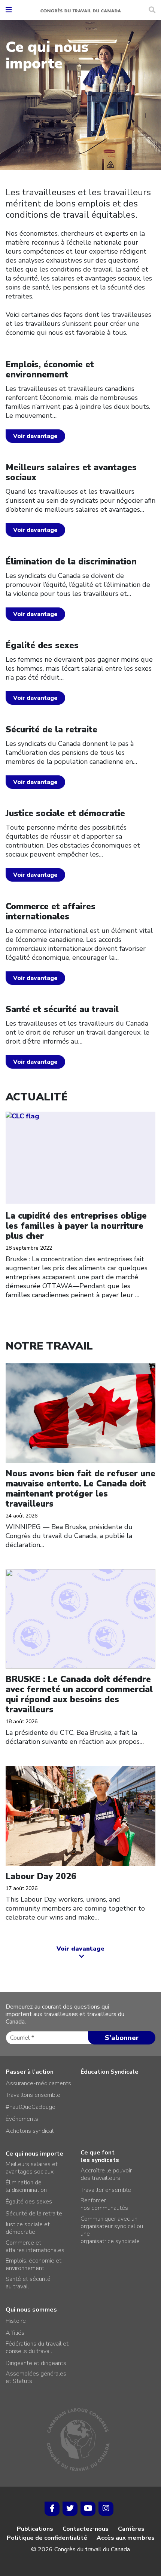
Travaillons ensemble (33, 2095)
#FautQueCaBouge (31, 2107)
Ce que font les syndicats (100, 2156)
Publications (35, 2529)
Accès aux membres (126, 2538)
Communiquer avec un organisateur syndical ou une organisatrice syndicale (112, 2230)
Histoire (16, 2321)
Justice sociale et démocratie (28, 2228)
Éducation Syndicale (110, 2072)
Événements (22, 2119)
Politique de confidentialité (47, 2538)
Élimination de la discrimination (26, 2186)
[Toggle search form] (152, 10)
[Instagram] (106, 2509)
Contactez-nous (86, 2529)
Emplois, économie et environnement (34, 2264)
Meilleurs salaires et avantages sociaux (32, 2168)
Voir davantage (35, 436)
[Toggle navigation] (9, 10)
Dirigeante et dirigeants (36, 2363)
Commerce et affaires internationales (35, 2246)
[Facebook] (52, 2509)
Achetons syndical (30, 2131)
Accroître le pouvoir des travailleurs (106, 2174)
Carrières (131, 2529)
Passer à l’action (30, 2072)
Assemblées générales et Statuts (36, 2377)
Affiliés (15, 2333)
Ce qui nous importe (34, 2154)
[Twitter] (70, 2509)
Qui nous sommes (31, 2310)
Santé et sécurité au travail (28, 2283)
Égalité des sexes (29, 2202)
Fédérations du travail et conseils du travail (37, 2347)
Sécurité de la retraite (34, 2214)
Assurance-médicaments (38, 2083)
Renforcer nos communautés (104, 2204)
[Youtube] (88, 2509)
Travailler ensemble (106, 2190)
